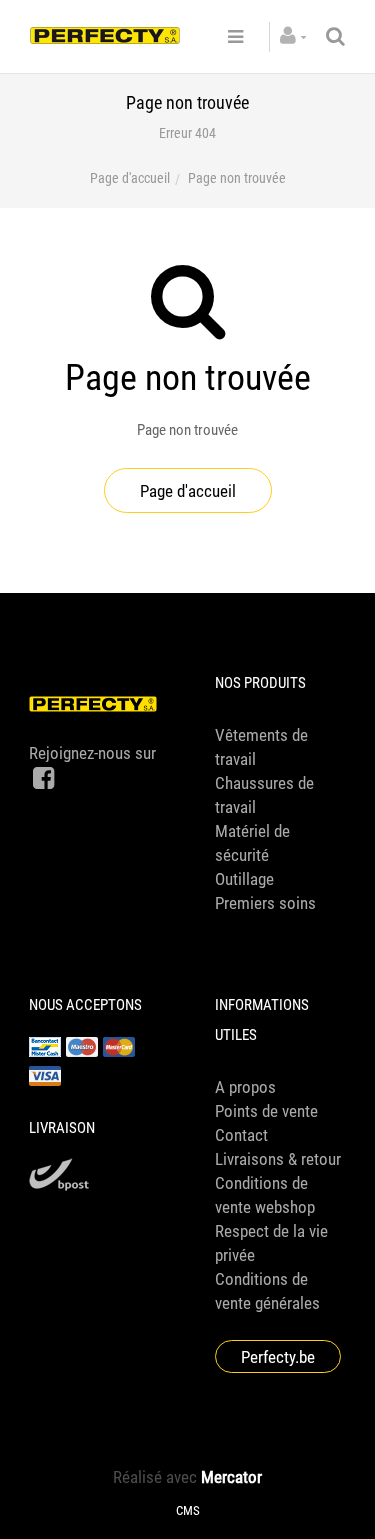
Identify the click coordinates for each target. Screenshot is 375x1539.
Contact (241, 1135)
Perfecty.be (278, 1357)
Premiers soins (265, 903)
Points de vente (266, 1111)
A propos (245, 1087)
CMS (188, 1510)
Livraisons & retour (278, 1159)
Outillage (244, 879)
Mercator (231, 1477)
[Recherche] (335, 36)
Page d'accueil (130, 178)
